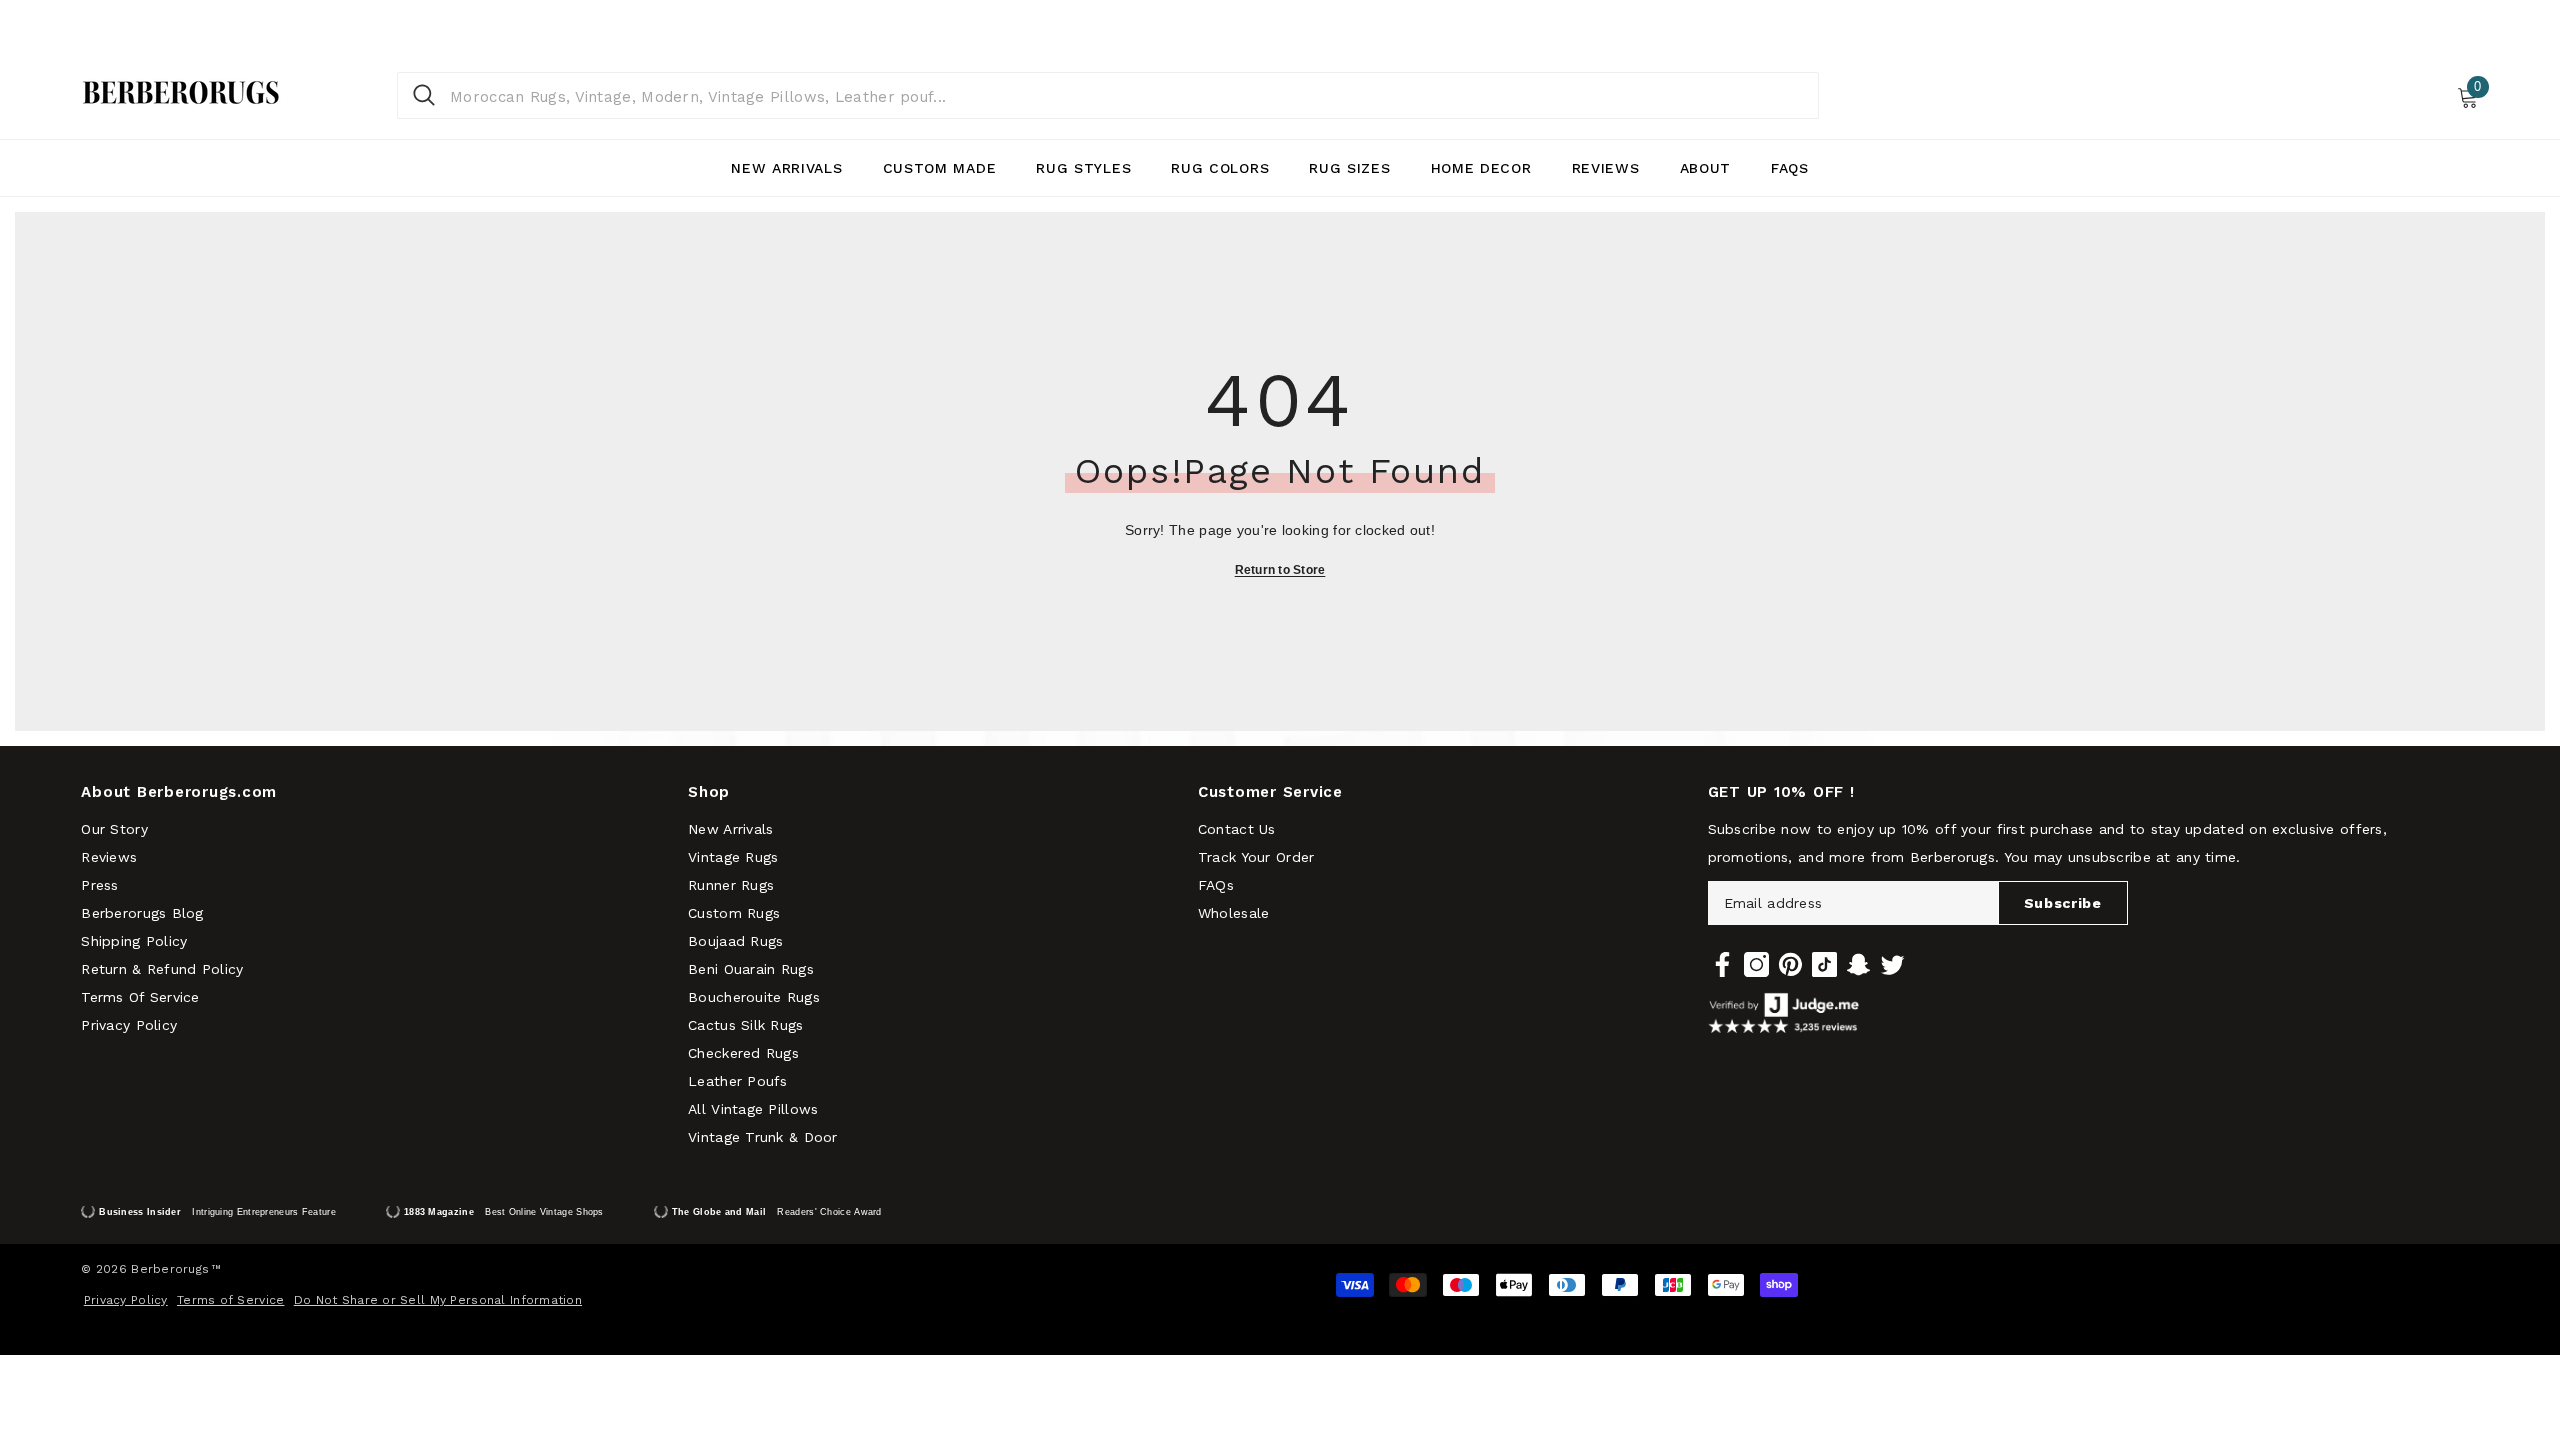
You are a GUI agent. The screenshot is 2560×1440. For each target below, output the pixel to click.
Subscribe (2063, 903)
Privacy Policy (126, 1300)
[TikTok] (1824, 964)
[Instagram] (1756, 964)
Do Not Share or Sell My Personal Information (438, 1300)
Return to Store (1280, 570)
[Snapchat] (1858, 964)
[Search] (1108, 95)
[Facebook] (1722, 964)
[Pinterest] (1790, 964)
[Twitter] (1892, 964)
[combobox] (1126, 95)
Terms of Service (230, 1300)
